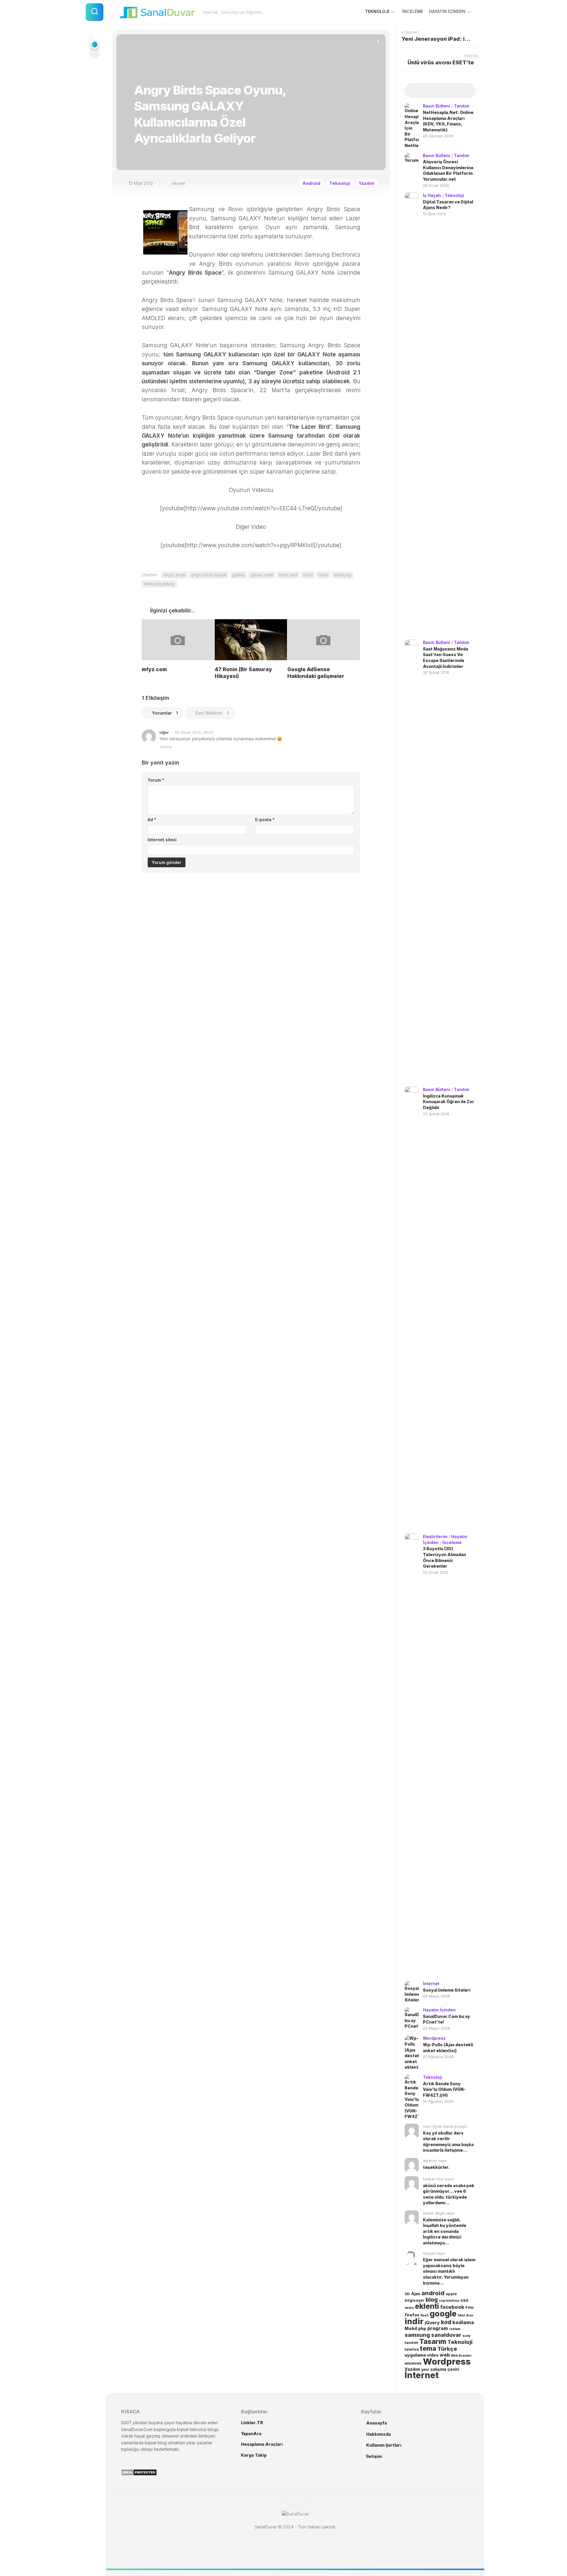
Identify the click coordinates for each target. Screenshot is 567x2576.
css (464, 2300)
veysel (178, 183)
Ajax (416, 2294)
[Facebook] (94, 76)
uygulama (415, 2355)
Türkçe (447, 2349)
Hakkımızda (378, 2434)
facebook (452, 2307)
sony (467, 2336)
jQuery (432, 2323)
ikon (470, 2315)
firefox (412, 2315)
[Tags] (467, 91)
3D (407, 2294)
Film (470, 2307)
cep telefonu (449, 2301)
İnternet (431, 1984)
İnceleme (413, 11)
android (433, 2293)
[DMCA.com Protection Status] (139, 2474)
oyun (308, 575)
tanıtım (411, 2343)
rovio (323, 575)
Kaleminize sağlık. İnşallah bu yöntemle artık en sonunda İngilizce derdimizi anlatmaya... (445, 2231)
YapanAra (251, 2434)
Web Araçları (461, 2356)
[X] (94, 97)
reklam (455, 2329)
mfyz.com (154, 669)
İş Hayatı (432, 195)
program (438, 2328)
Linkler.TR (252, 2423)
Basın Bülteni (436, 106)
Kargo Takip (254, 2455)
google (443, 2313)
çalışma (438, 2369)
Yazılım (367, 183)
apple (451, 2294)
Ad (152, 820)
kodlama (463, 2322)
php (422, 2329)
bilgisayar (414, 2300)
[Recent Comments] (449, 91)
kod (446, 2322)
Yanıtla (166, 747)
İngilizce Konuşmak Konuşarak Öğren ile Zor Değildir (449, 1102)
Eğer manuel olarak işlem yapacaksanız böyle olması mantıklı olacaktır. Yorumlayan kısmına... (449, 2271)
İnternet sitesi (162, 840)
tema (428, 2348)
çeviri (453, 2369)
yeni (425, 2369)
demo (409, 2308)
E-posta (265, 820)
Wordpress (434, 2038)
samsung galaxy (159, 584)
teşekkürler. (436, 2167)
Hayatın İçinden (447, 11)
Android (311, 183)
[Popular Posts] (431, 91)
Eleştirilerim (435, 1536)
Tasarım (433, 2341)
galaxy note (262, 575)
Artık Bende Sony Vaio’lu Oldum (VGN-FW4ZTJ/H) (444, 2089)
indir (414, 2321)
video (433, 2355)
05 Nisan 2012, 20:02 (194, 732)
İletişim (374, 2456)
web (445, 2355)
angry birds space (209, 575)
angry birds (174, 575)
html (461, 2315)
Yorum (156, 780)
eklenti (427, 2306)
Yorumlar (165, 713)
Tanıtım (462, 106)
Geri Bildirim (212, 713)
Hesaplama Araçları (262, 2444)
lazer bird (288, 575)
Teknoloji (377, 11)
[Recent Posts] (413, 91)
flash (425, 2315)
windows (413, 2363)
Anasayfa (377, 2423)
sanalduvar (446, 2335)
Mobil (411, 2329)
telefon (412, 2349)
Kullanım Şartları (384, 2445)
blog (432, 2300)
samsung (343, 575)
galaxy (238, 575)
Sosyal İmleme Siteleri (447, 1990)
